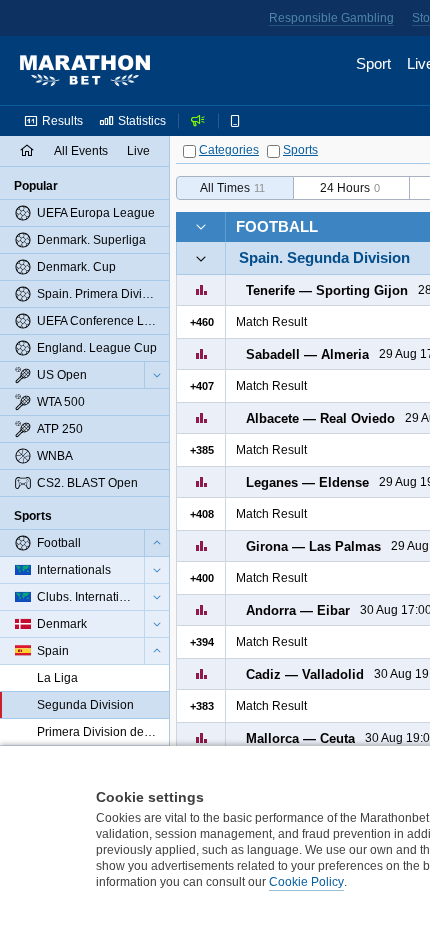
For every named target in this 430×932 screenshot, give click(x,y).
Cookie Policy (306, 882)
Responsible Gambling (331, 18)
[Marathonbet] (85, 71)
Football (277, 226)
